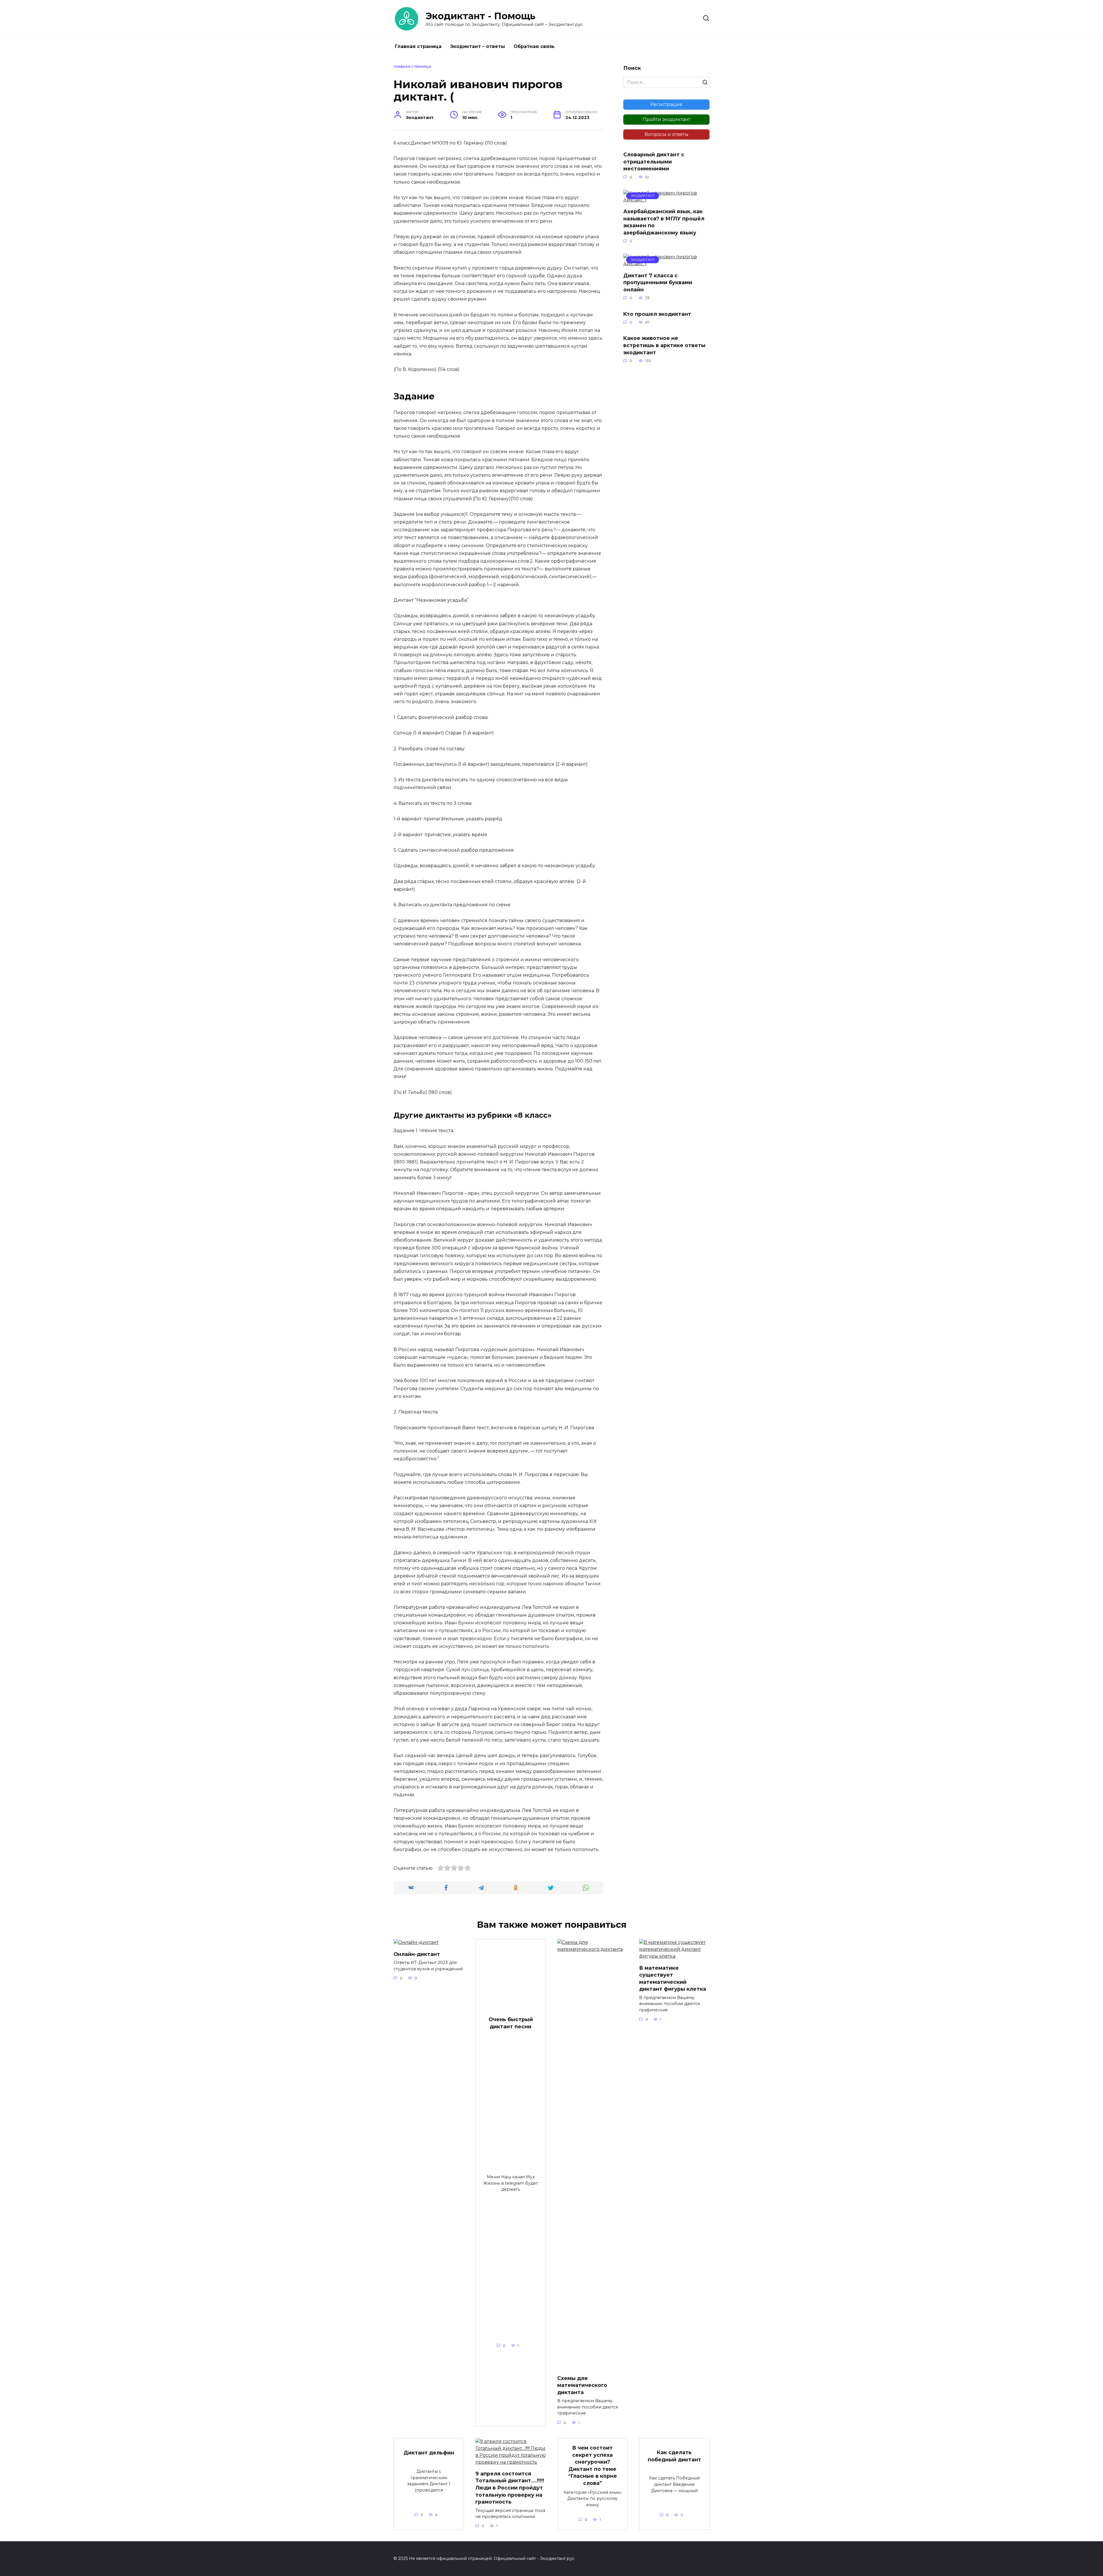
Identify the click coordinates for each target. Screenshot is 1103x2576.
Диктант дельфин (429, 2453)
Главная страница (418, 46)
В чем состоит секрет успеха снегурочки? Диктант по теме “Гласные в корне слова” (593, 2465)
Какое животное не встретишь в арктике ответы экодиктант (664, 345)
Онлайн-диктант (417, 1954)
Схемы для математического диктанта (582, 2385)
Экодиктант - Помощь (480, 16)
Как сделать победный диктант (674, 2456)
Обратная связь (534, 46)
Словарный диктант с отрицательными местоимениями (654, 161)
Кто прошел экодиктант (657, 314)
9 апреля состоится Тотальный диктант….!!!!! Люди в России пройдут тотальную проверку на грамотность (510, 2488)
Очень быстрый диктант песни (511, 2023)
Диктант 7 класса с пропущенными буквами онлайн (658, 282)
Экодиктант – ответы (478, 46)
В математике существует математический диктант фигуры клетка (673, 1978)
